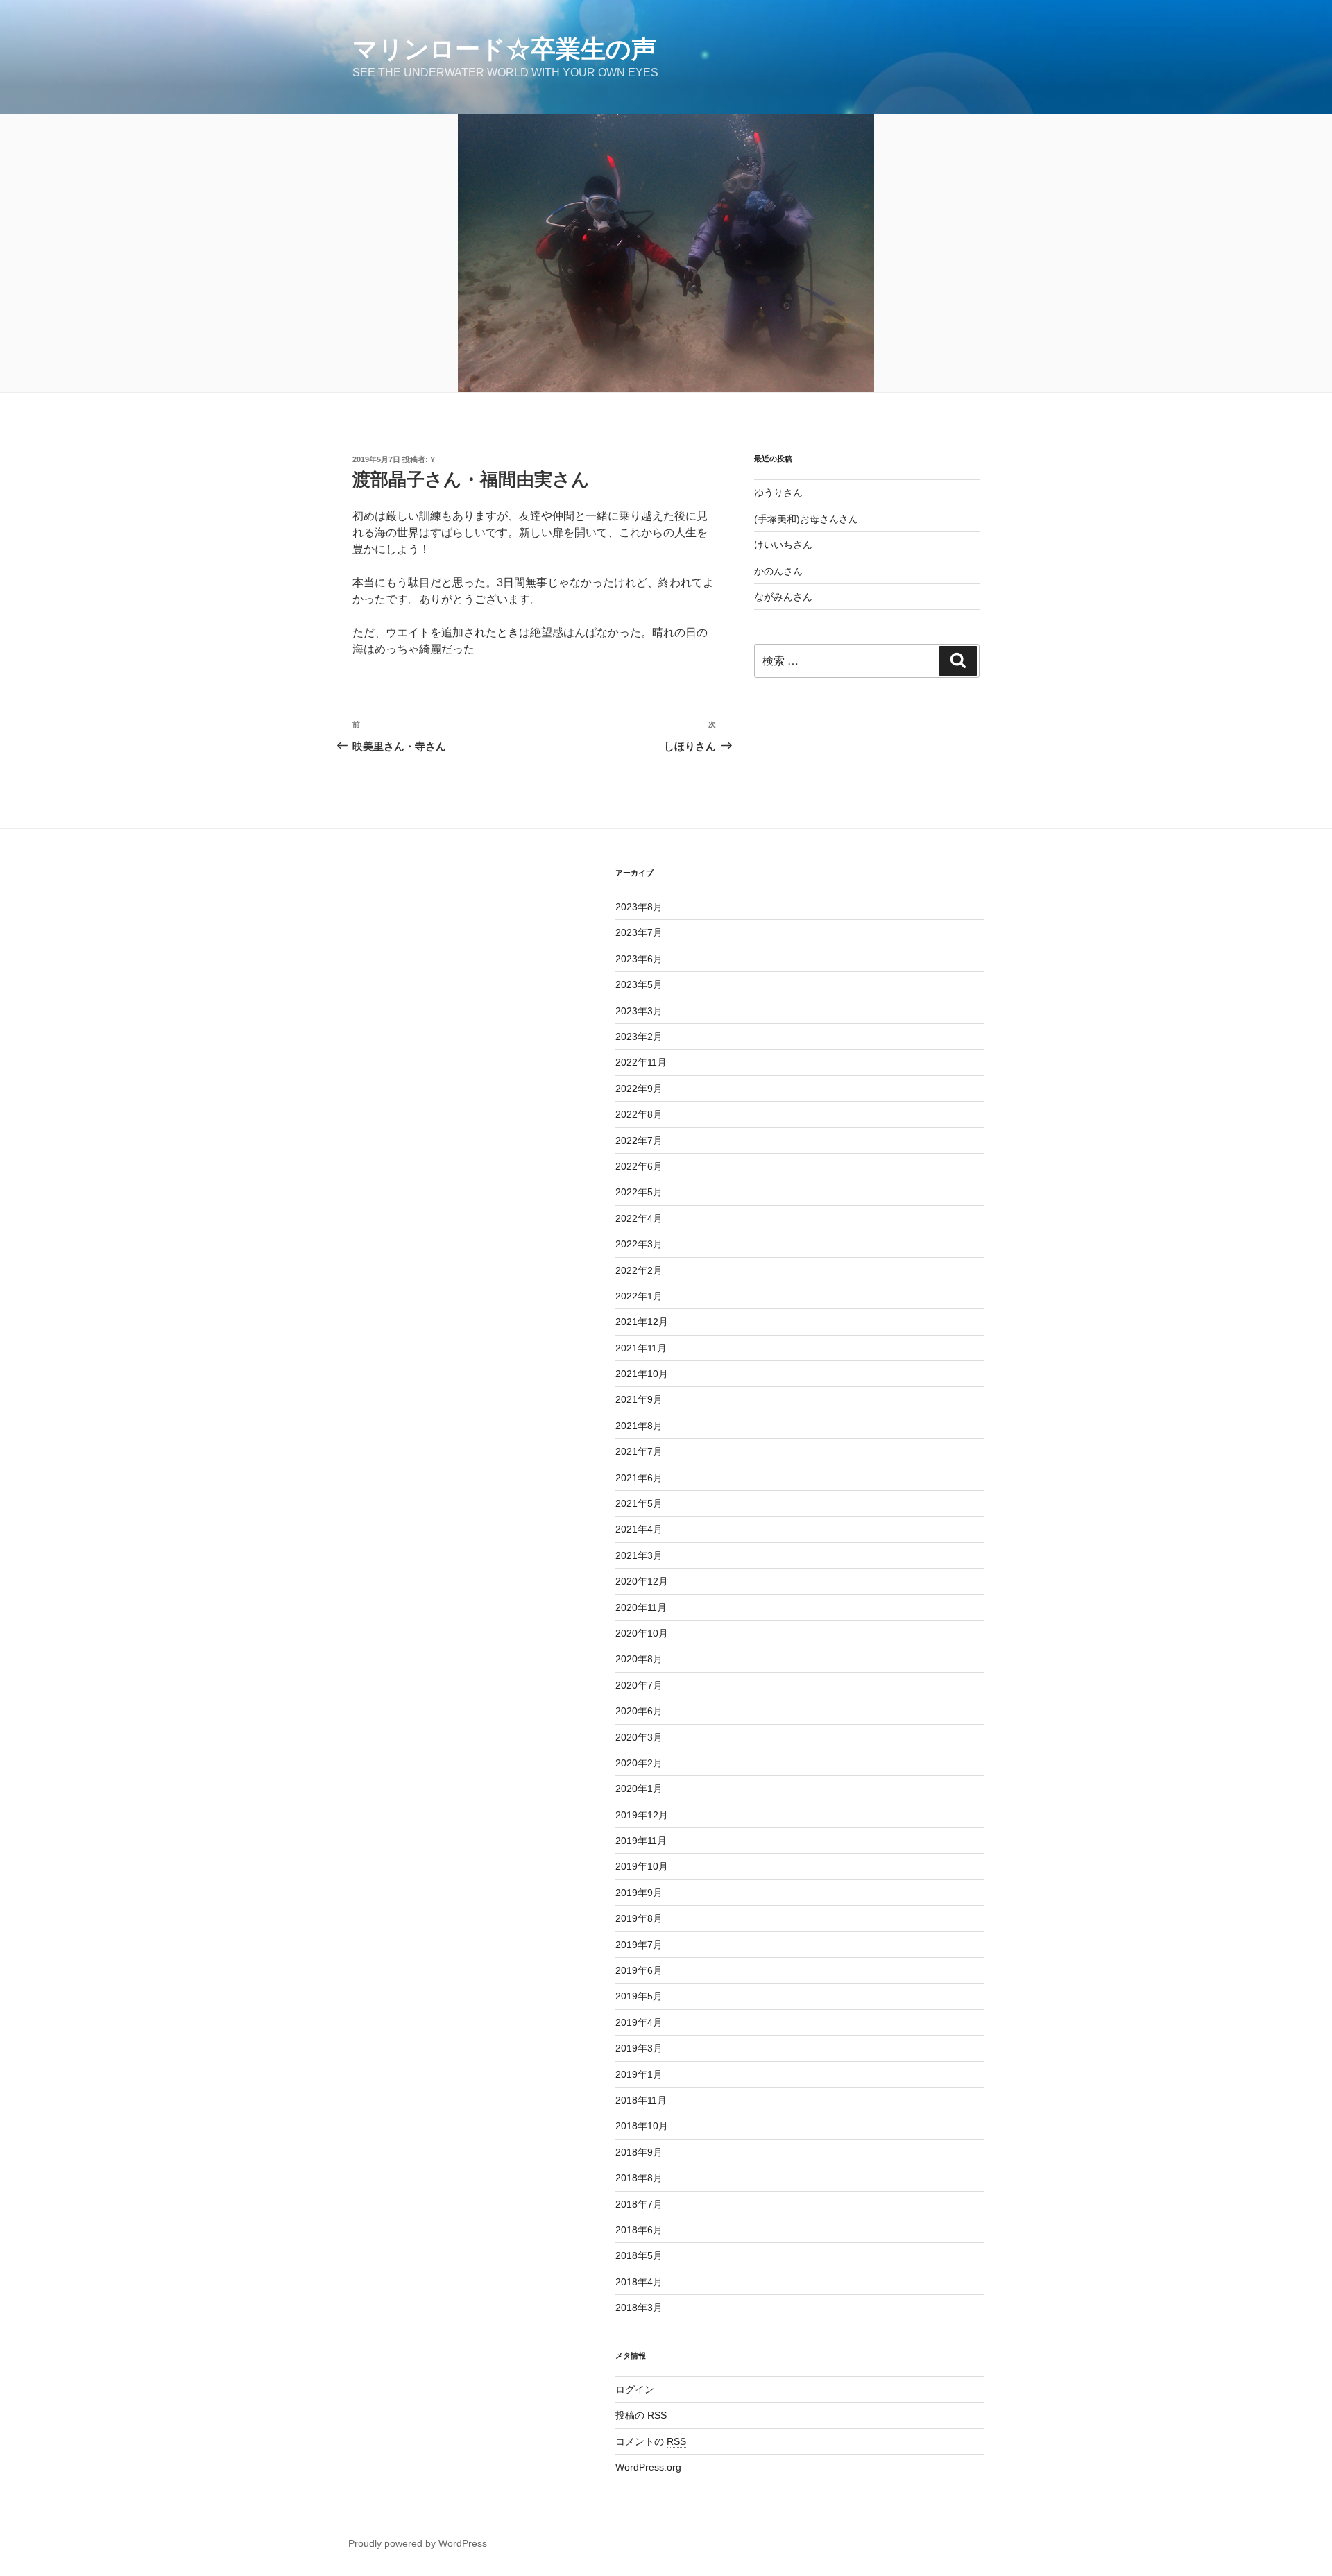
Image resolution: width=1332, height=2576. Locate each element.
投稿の (641, 2415)
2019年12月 (642, 1815)
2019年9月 (639, 1893)
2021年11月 (641, 1348)
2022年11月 (641, 1062)
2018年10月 (642, 2126)
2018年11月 (641, 2100)
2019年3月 (639, 2048)
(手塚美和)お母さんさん (806, 519)
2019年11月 (641, 1841)
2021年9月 (639, 1399)
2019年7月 (639, 1945)
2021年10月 (642, 1374)
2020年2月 (639, 1763)
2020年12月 (642, 1581)
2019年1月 (639, 2074)
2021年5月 (639, 1503)
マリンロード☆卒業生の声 (504, 49)
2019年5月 (639, 1996)
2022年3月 (639, 1244)
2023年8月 (639, 907)
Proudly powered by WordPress (418, 2543)
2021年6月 (639, 1478)
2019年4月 (639, 2022)
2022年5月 (639, 1192)
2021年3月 (639, 1555)
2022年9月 (639, 1089)
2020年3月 (639, 1737)
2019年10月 (642, 1866)
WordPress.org (648, 2467)
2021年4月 (639, 1529)
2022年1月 (639, 1296)
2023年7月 (639, 932)
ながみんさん (783, 597)
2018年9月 (639, 2152)
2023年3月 (639, 1011)
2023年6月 (639, 959)
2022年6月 (639, 1166)
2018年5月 (639, 2255)
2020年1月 (639, 1789)
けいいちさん (783, 545)
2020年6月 (639, 1711)
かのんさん (778, 571)
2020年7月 (639, 1685)
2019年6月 (639, 1970)
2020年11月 (641, 1607)
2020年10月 (642, 1633)
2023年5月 (639, 984)
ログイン (635, 2389)
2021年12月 (642, 1322)
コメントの (651, 2441)
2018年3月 (639, 2308)
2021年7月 (639, 1451)
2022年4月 (639, 1218)
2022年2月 (639, 1270)
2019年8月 (639, 1918)
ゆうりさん (778, 493)
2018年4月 (639, 2282)
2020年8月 (639, 1659)
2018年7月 (639, 2204)
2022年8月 (639, 1114)
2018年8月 (639, 2178)
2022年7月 (639, 1141)
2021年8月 (639, 1426)
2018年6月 (639, 2230)
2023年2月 (639, 1037)
